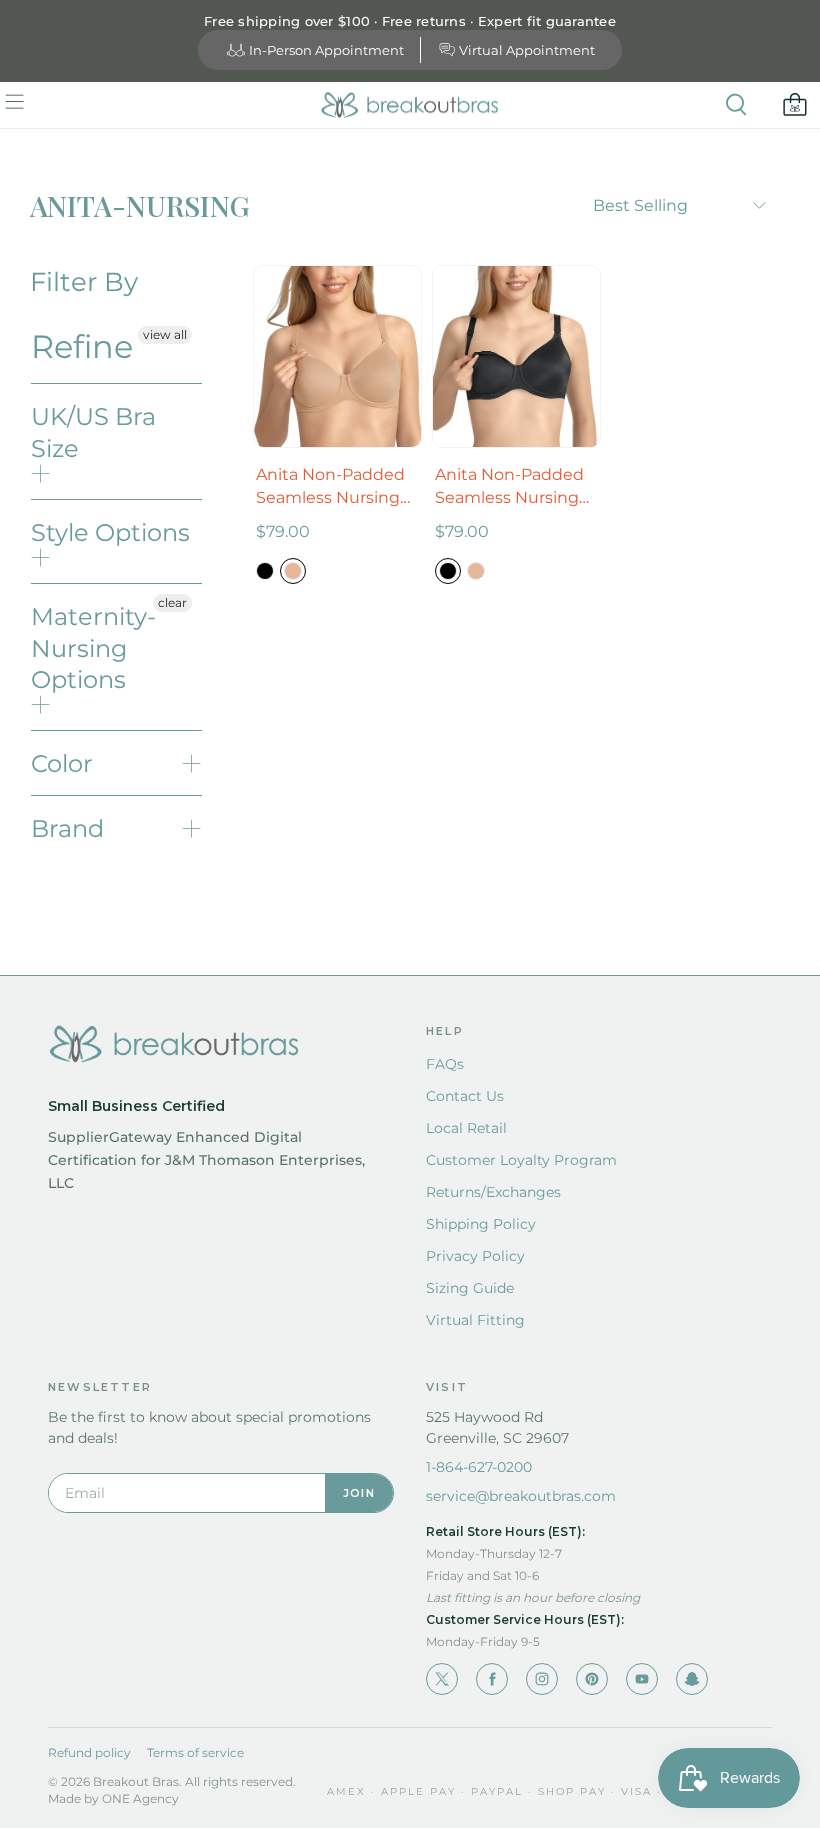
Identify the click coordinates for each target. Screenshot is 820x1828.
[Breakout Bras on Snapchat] (692, 1679)
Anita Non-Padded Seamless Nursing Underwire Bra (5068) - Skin (330, 487)
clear (172, 602)
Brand (67, 828)
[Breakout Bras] (410, 105)
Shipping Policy (481, 1224)
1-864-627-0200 (479, 1467)
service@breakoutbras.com (521, 1496)
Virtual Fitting (475, 1320)
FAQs (445, 1064)
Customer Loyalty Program (521, 1160)
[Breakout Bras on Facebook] (492, 1679)
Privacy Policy (475, 1256)
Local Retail (466, 1128)
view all (165, 334)
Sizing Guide (470, 1288)
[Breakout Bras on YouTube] (642, 1679)
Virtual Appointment (527, 50)
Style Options (110, 532)
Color (62, 763)
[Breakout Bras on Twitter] (442, 1679)
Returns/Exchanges (493, 1192)
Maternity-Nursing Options (93, 647)
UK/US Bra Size (93, 432)
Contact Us (465, 1096)
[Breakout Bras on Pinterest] (592, 1679)
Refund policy (89, 1752)
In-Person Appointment (326, 50)
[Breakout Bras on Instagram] (542, 1679)
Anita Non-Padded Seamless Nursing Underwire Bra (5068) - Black (509, 487)
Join (359, 1493)
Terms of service (195, 1752)
